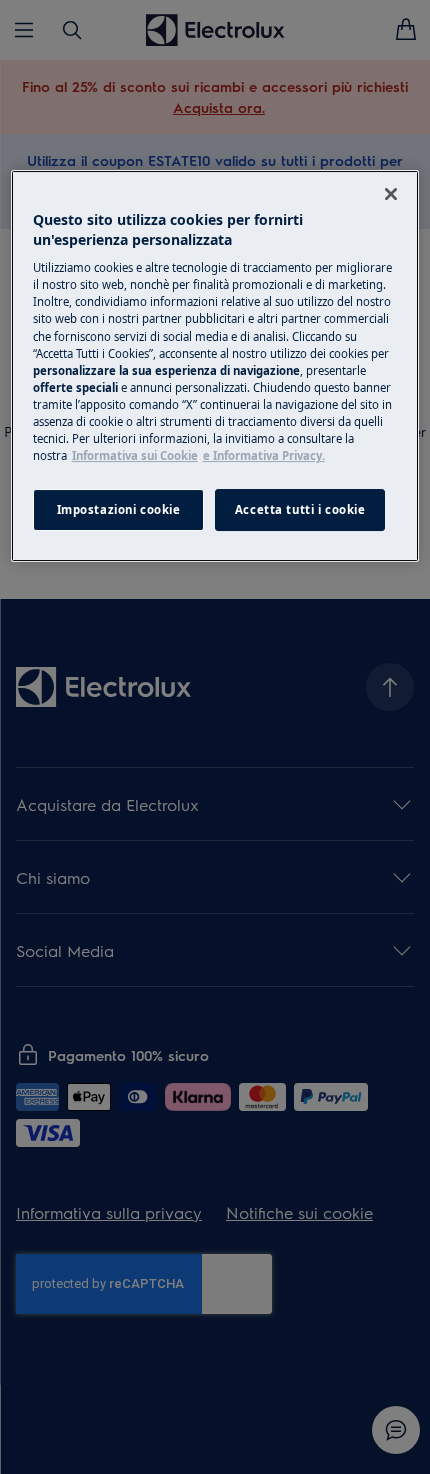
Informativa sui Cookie (135, 455)
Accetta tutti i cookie (300, 509)
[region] (215, 366)
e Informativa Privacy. (264, 455)
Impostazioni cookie (119, 509)
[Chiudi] (391, 194)
